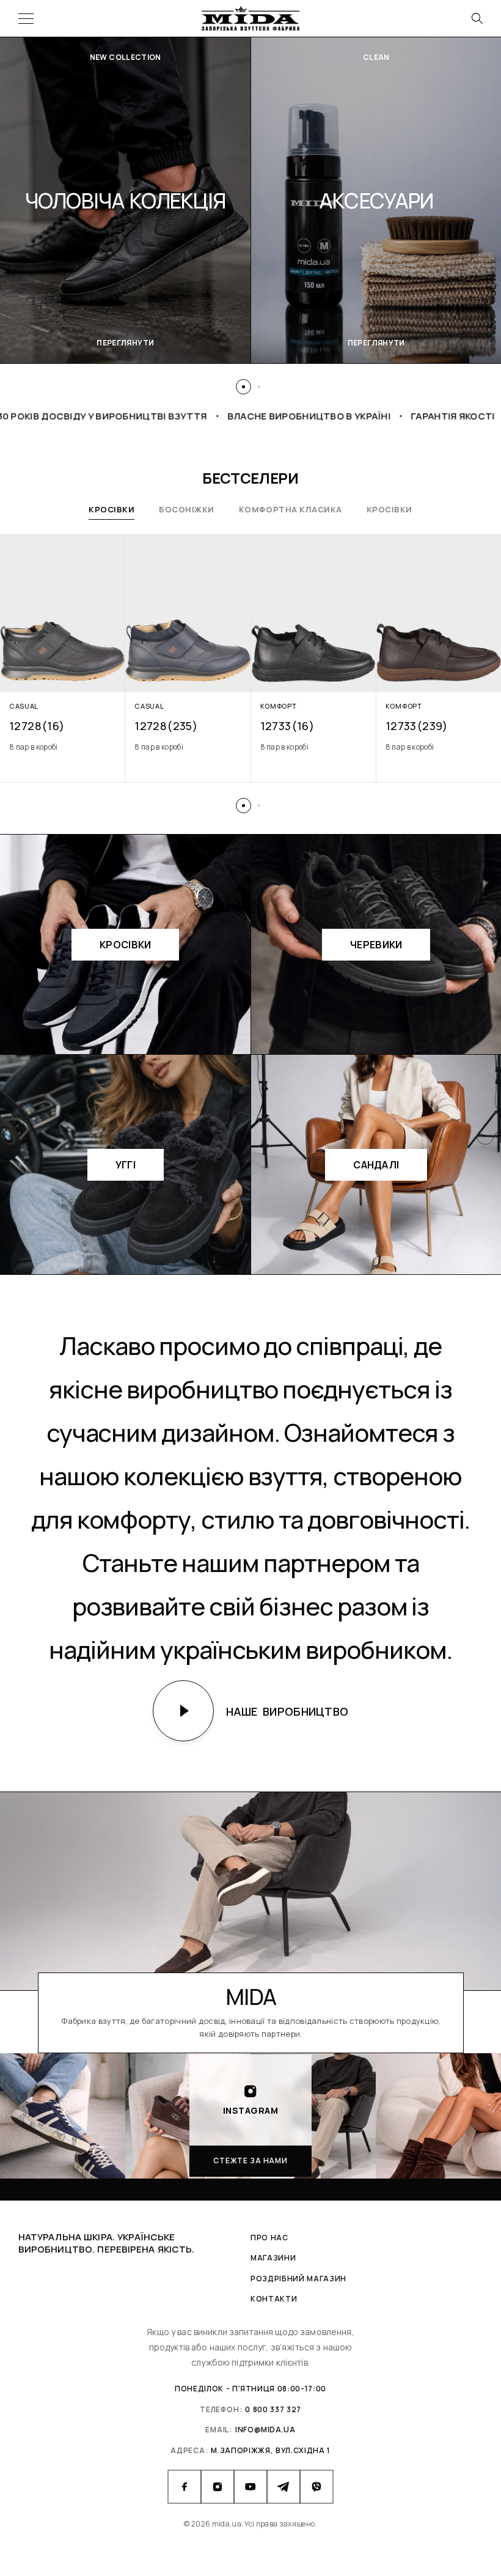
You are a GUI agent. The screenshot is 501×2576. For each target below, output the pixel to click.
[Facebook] (185, 2487)
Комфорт (279, 706)
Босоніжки (187, 509)
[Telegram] (283, 2487)
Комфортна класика (291, 509)
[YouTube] (250, 2487)
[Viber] (316, 2487)
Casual (24, 706)
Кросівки (112, 509)
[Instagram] (218, 2487)
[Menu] (26, 18)
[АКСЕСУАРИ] (126, 200)
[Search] (477, 18)
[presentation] (63, 747)
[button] (243, 387)
